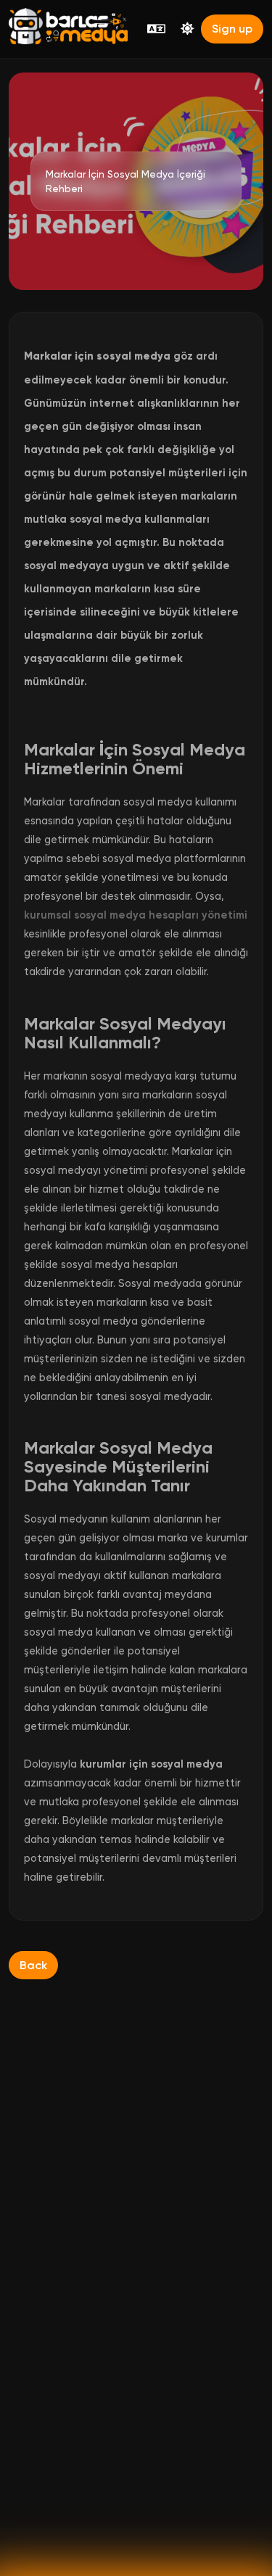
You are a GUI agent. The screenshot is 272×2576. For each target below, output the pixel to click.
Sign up (232, 29)
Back (33, 1965)
